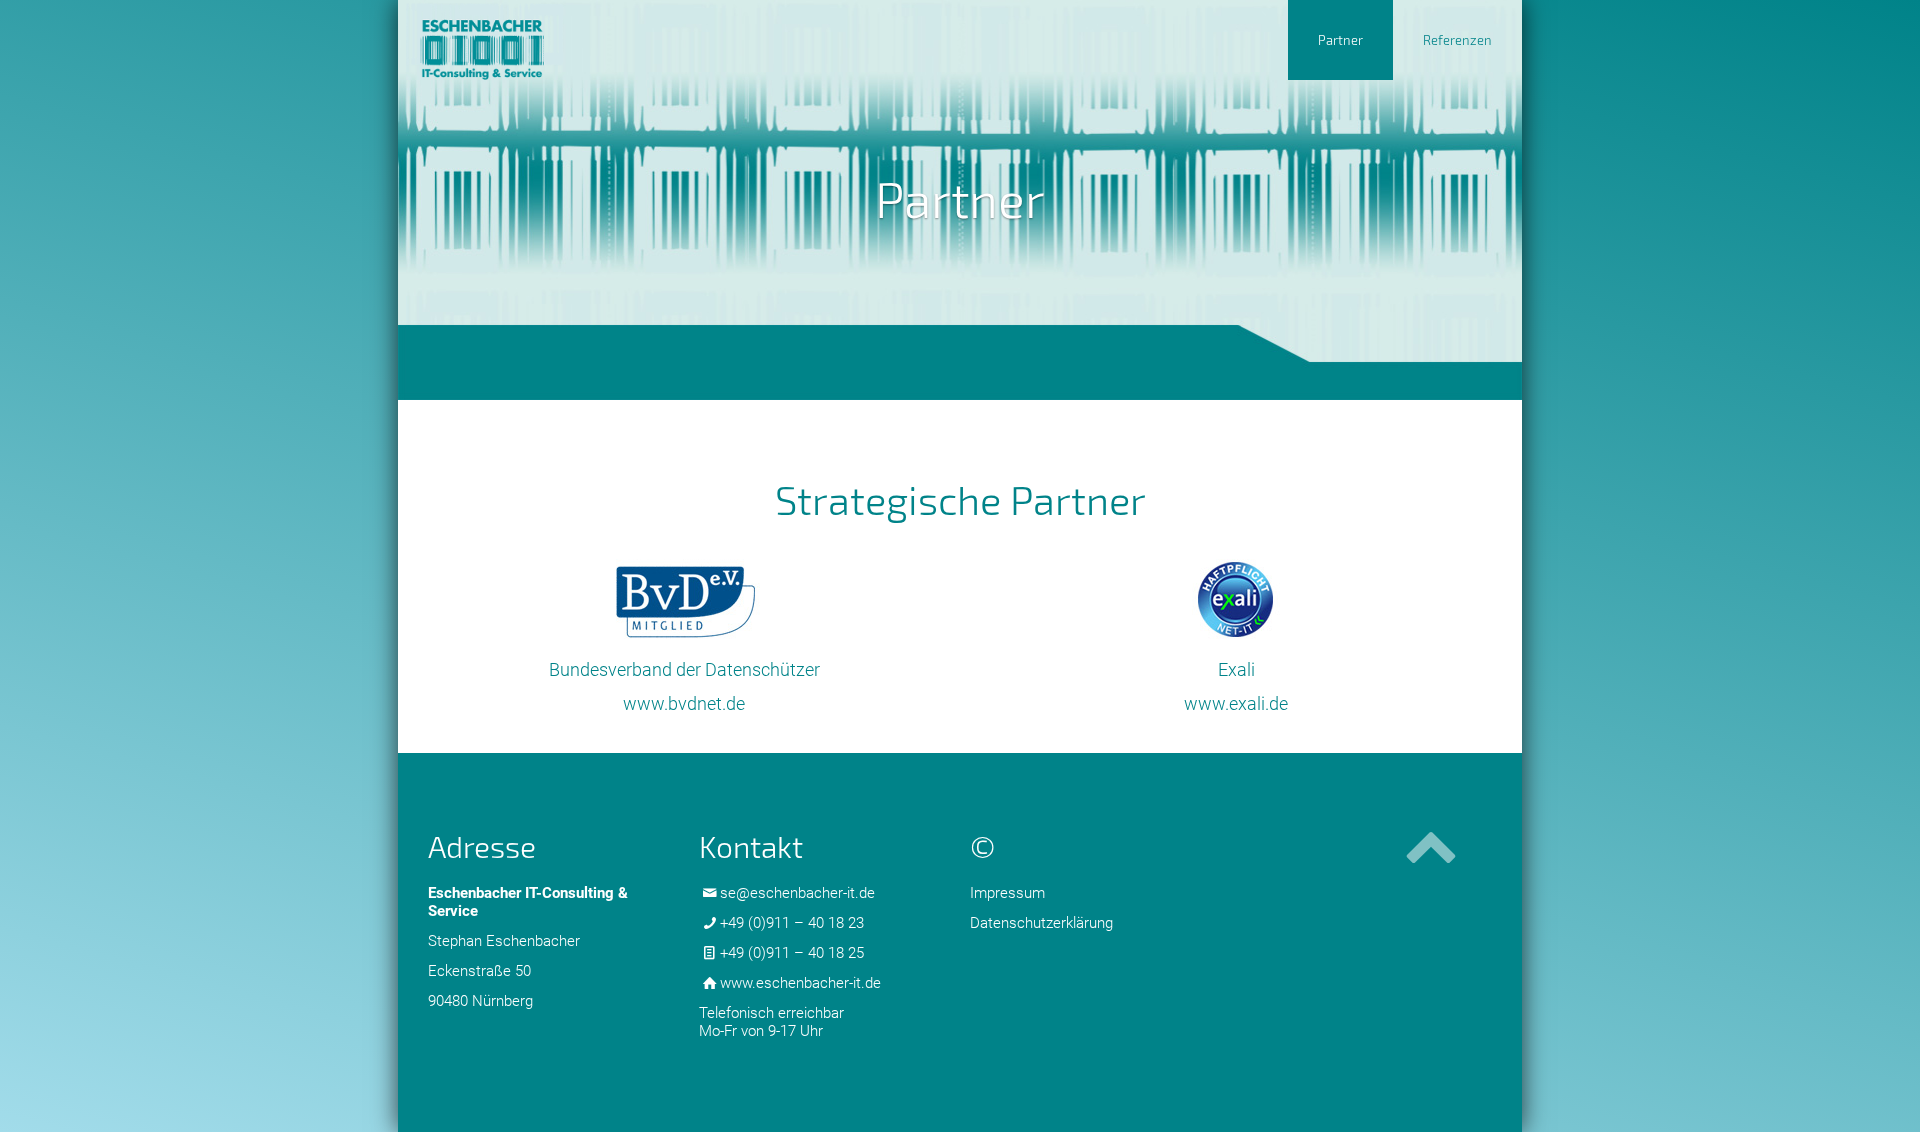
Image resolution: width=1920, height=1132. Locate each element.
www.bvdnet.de (684, 703)
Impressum (1007, 893)
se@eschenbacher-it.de (797, 893)
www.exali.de (1236, 703)
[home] (527, 39)
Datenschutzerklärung (1041, 923)
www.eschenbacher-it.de (800, 983)
